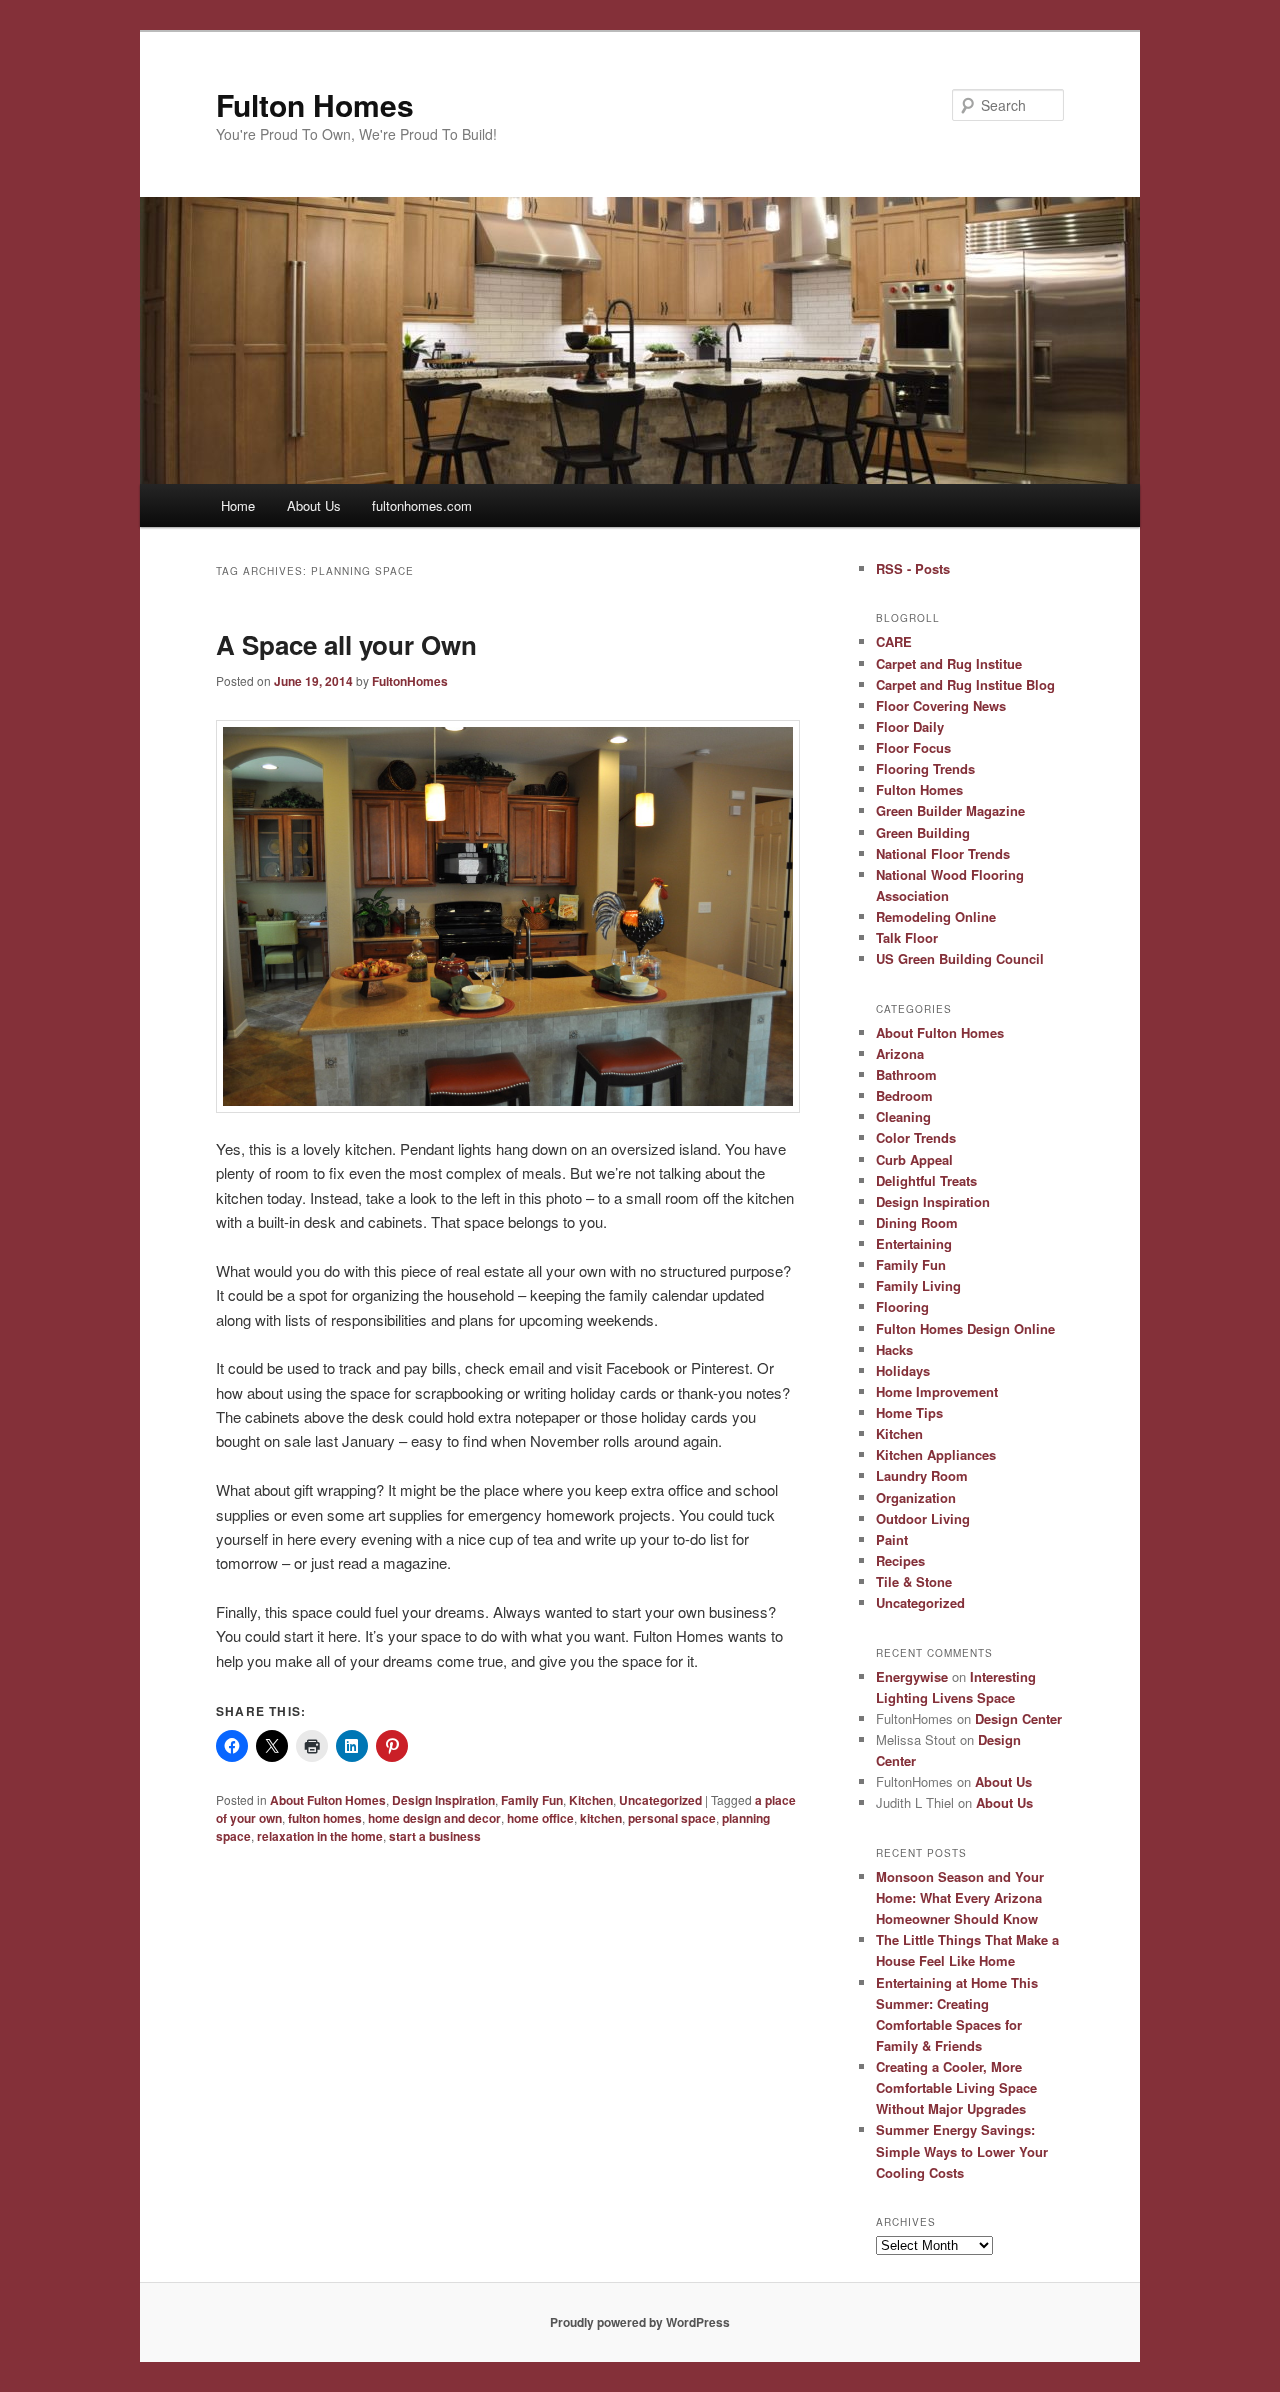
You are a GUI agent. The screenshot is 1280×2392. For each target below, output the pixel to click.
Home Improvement (937, 1391)
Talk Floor (907, 937)
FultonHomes (410, 681)
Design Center (1018, 1718)
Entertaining (914, 1243)
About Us (314, 505)
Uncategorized (660, 1800)
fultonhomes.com (422, 505)
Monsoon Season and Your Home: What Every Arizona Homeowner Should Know (960, 1897)
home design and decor (434, 1818)
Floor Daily (910, 726)
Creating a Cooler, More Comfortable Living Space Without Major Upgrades (956, 2087)
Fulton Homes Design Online (965, 1328)
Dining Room (917, 1222)
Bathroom (906, 1074)
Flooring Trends (925, 768)
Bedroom (904, 1095)
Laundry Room (922, 1475)
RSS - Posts (913, 568)
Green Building (923, 832)
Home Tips (909, 1412)
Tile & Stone (914, 1581)
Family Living (918, 1285)
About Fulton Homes (328, 1800)
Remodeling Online (936, 916)
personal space (672, 1818)
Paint (892, 1539)
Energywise (912, 1676)
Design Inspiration (443, 1800)
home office (540, 1818)
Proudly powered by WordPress (640, 2322)
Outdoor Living (923, 1518)
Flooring (902, 1306)
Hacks (894, 1349)
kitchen (601, 1818)
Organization (916, 1497)
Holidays (903, 1370)
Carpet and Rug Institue (949, 663)
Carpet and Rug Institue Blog (965, 684)
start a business (435, 1836)
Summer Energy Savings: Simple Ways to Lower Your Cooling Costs (962, 2150)
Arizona (900, 1053)
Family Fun (532, 1800)
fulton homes (325, 1818)
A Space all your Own (346, 644)
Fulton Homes (315, 104)
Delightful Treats (926, 1180)
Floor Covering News (941, 705)
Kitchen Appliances (936, 1454)
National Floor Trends (943, 853)
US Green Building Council (960, 958)
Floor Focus (913, 747)
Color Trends (916, 1137)
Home (238, 505)
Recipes (900, 1560)
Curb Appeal (914, 1159)
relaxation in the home (320, 1836)
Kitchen (591, 1800)
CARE (894, 641)
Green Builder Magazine (950, 810)
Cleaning (903, 1116)
